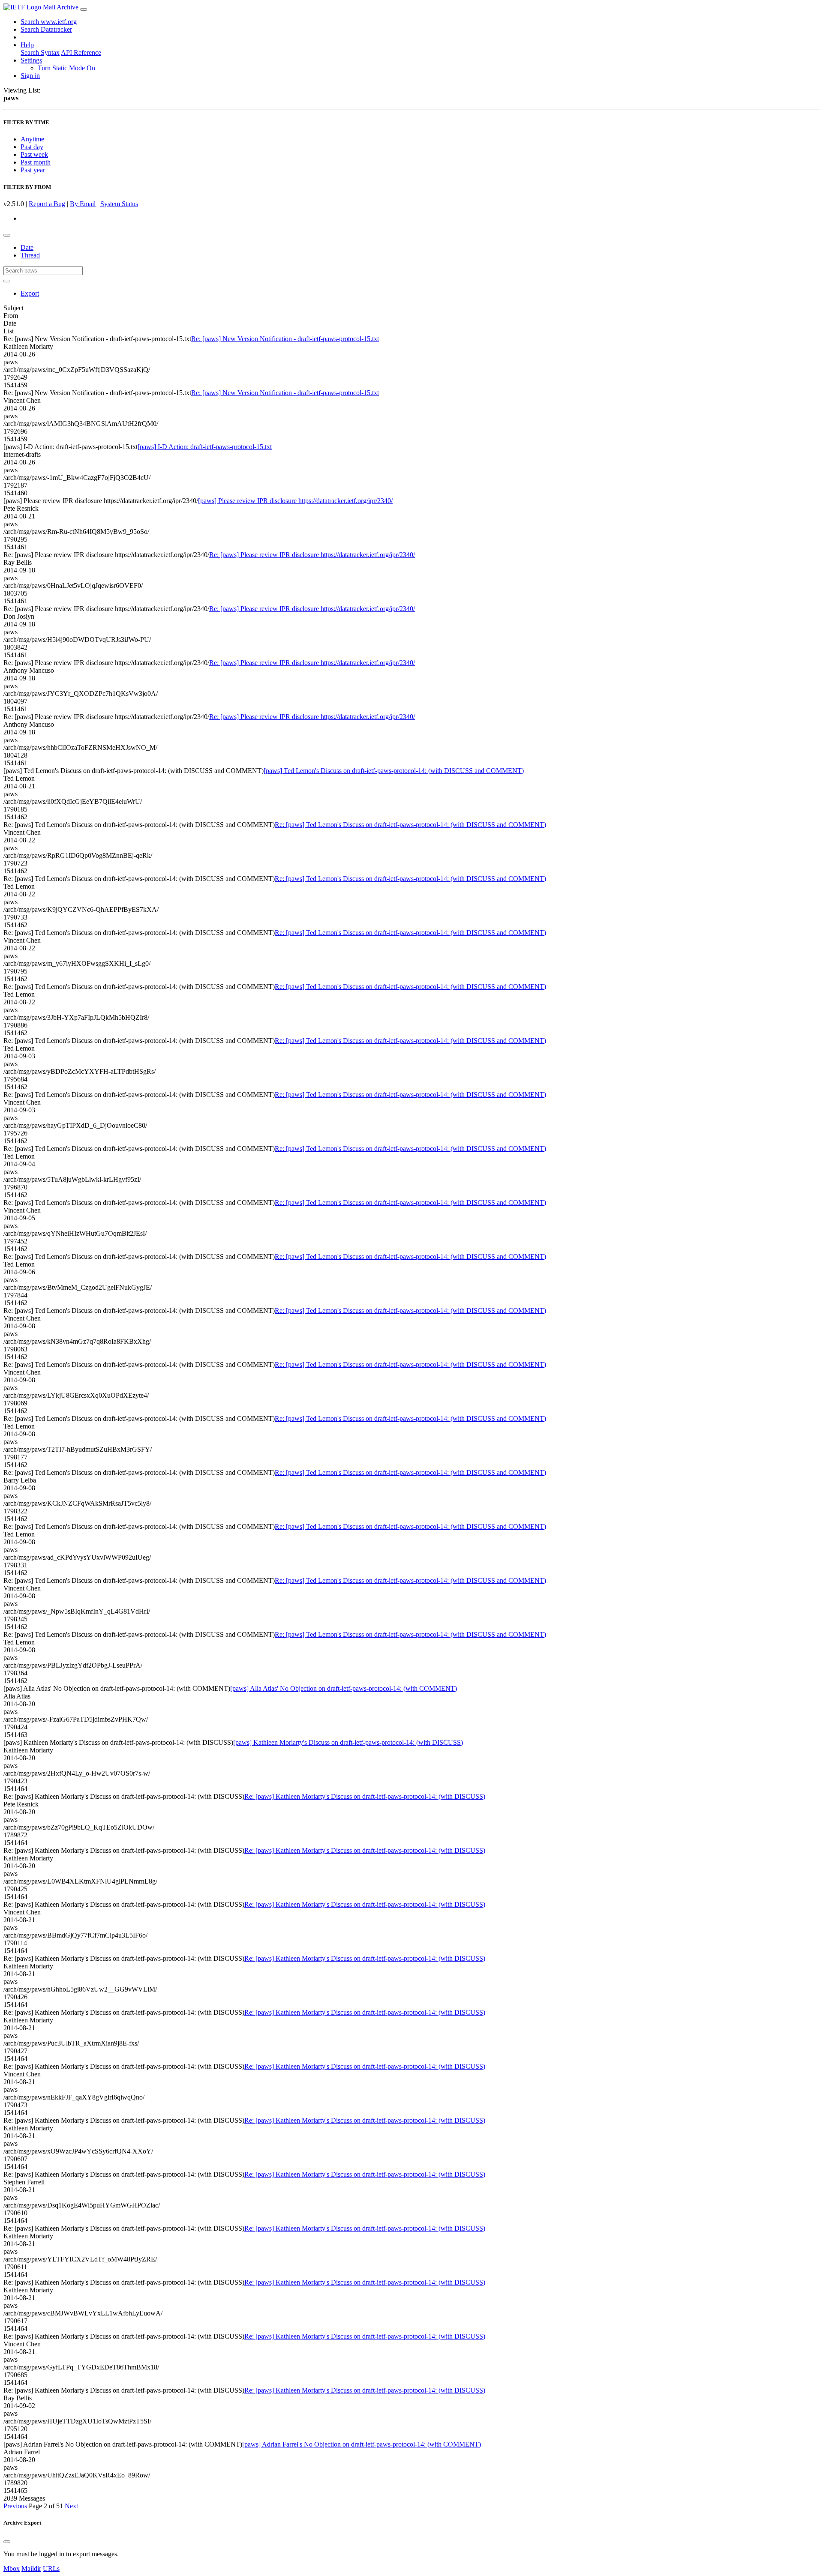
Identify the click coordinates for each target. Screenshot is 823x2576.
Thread (30, 255)
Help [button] (27, 45)
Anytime (32, 139)
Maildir (31, 2569)
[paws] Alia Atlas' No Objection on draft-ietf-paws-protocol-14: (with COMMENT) (344, 1688)
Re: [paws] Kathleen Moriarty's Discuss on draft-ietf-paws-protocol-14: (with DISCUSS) (365, 1796)
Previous (15, 2506)
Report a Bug (47, 204)
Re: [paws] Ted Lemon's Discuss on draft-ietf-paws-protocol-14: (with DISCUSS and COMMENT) (410, 825)
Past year (33, 170)
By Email (83, 204)
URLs (51, 2569)
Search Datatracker (46, 29)
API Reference (81, 52)
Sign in (30, 76)
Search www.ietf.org (49, 22)
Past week (34, 154)
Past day (32, 147)
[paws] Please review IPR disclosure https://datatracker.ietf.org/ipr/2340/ (295, 501)
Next (71, 2506)
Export (30, 293)
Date (27, 247)
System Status (119, 204)
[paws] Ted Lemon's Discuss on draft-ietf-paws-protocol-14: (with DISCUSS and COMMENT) (394, 771)
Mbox (12, 2569)
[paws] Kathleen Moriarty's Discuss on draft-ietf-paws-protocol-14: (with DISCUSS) (348, 1742)
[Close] (7, 2542)
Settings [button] (31, 60)
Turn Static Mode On (66, 68)
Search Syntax (40, 52)
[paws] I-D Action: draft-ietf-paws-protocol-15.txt (205, 447)
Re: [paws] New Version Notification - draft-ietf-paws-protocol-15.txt (285, 339)
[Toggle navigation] (84, 9)
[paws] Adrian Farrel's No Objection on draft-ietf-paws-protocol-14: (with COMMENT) (362, 2444)
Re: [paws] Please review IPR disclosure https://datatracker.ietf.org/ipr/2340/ (312, 555)
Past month (36, 162)
